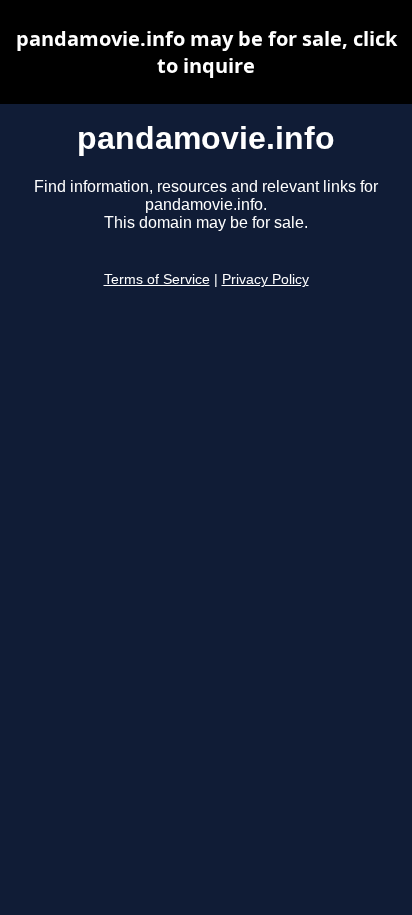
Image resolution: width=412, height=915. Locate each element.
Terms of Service (157, 279)
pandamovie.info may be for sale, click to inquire (206, 52)
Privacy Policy (265, 279)
